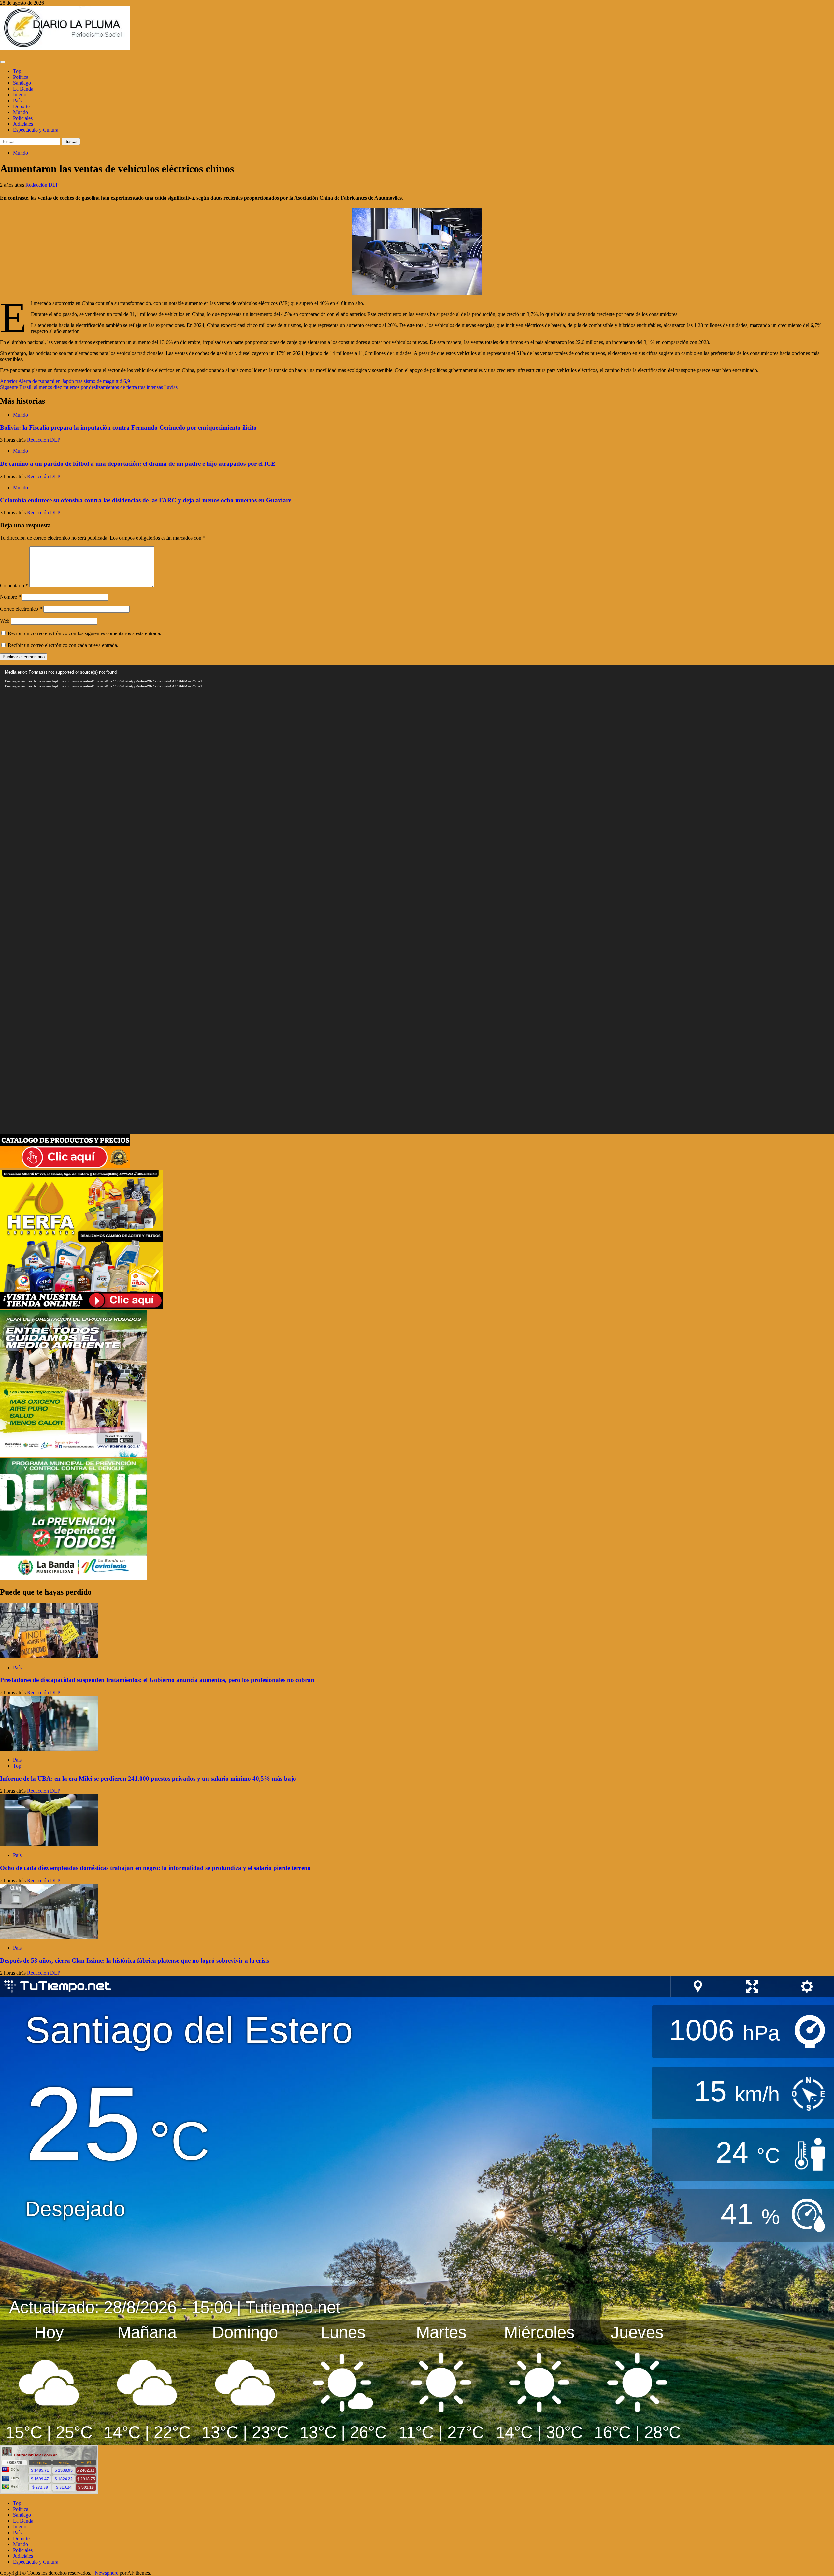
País (17, 100)
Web (5, 621)
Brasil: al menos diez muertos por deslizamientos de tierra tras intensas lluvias (89, 387)
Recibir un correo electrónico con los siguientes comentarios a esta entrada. (85, 633)
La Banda (23, 89)
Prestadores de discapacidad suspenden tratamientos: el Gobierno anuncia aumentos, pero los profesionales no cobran (157, 1680)
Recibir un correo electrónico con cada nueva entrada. (63, 645)
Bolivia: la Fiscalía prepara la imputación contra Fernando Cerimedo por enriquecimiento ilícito (128, 427)
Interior (21, 95)
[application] (417, 900)
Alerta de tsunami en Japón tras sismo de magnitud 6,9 (65, 381)
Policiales (23, 118)
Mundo (21, 112)
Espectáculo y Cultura (36, 130)
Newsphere (107, 2573)
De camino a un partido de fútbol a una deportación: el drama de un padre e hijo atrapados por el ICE (138, 464)
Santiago (22, 83)
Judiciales (23, 124)
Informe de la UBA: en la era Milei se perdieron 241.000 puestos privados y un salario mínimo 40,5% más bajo (148, 1779)
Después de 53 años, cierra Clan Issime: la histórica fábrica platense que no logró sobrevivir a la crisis (135, 1961)
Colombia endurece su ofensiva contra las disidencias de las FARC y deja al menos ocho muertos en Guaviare (146, 500)
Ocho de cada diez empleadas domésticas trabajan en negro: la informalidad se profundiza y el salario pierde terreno (155, 1868)
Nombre (10, 597)
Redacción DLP (42, 185)
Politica (21, 77)
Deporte (21, 106)
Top (17, 71)
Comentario (14, 585)
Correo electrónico (21, 609)
